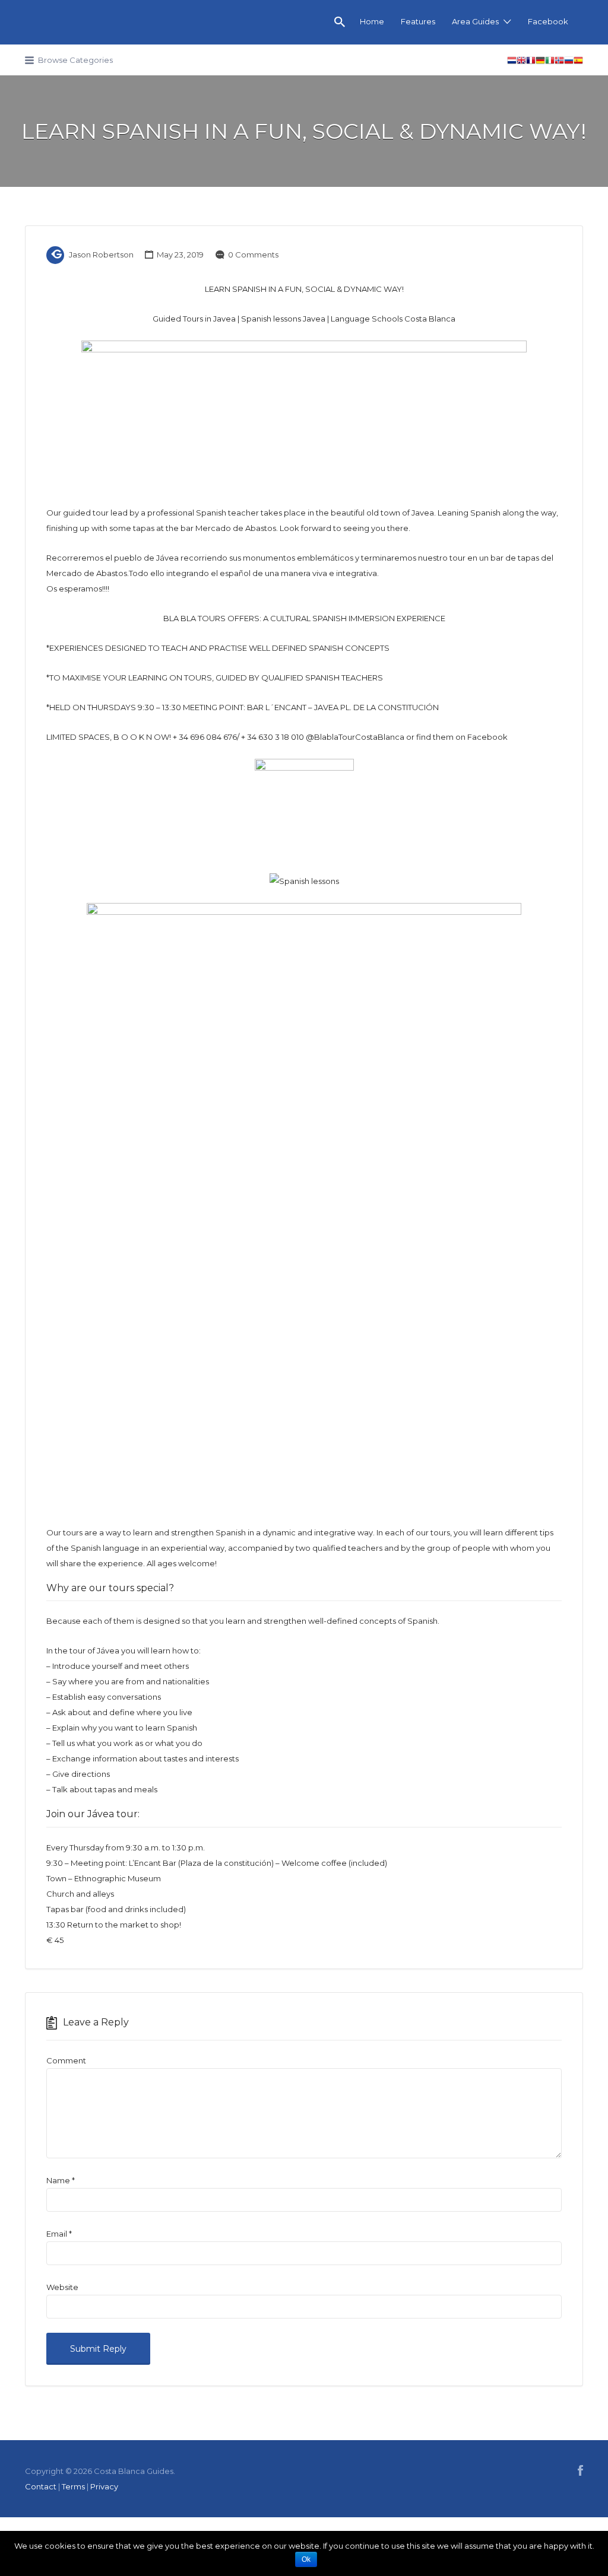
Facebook (548, 21)
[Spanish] (578, 62)
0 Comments (253, 255)
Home (372, 21)
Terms (73, 2486)
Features (418, 21)
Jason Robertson (101, 255)
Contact (41, 2486)
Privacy (104, 2486)
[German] (540, 62)
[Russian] (569, 62)
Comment (66, 2060)
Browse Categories (75, 60)
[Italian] (550, 62)
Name (61, 2180)
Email (59, 2234)
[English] (521, 62)
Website (62, 2287)
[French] (531, 62)
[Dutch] (512, 62)
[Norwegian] (559, 62)
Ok (306, 2559)
